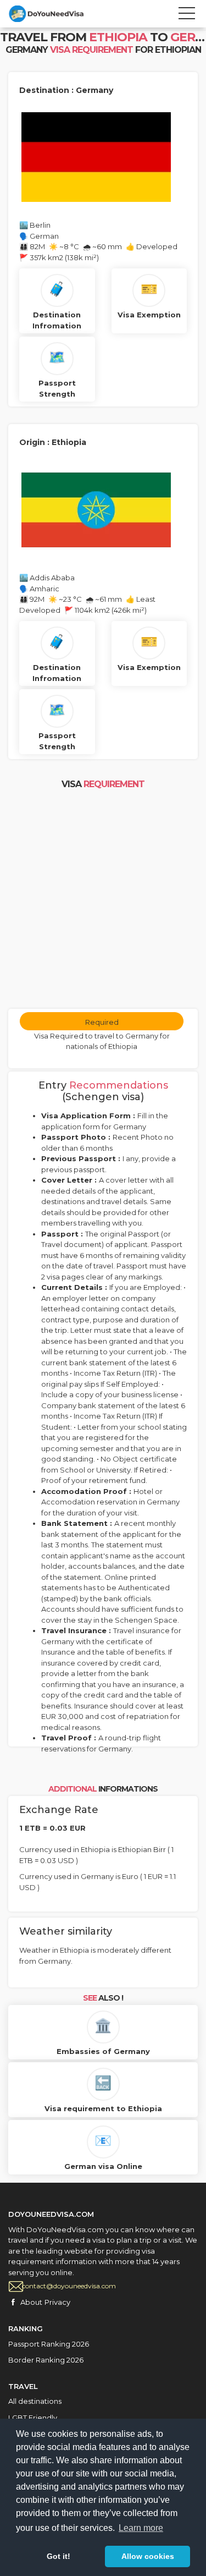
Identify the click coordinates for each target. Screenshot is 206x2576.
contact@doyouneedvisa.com (69, 2286)
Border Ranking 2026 (46, 2360)
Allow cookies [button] (148, 2556)
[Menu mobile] (187, 15)
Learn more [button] (141, 2528)
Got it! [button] (59, 2556)
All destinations (35, 2401)
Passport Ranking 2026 (49, 2344)
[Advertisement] (103, 900)
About (31, 2302)
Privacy (57, 2302)
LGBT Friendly (33, 2418)
